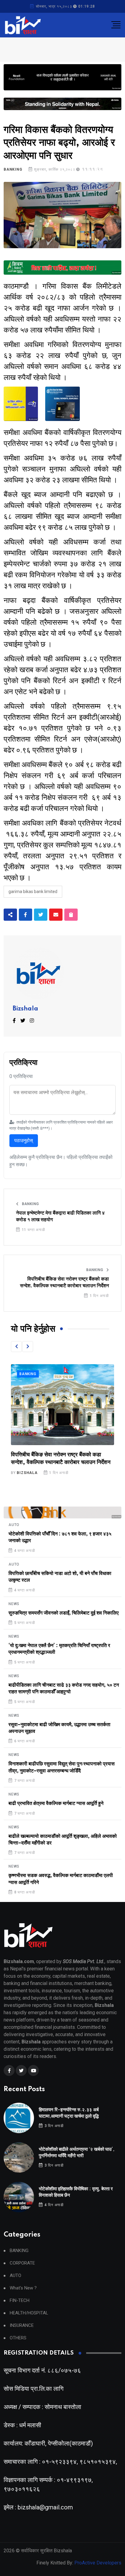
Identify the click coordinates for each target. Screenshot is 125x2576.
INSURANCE (22, 2326)
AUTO (14, 1525)
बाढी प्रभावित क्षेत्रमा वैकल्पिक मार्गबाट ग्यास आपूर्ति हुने (56, 1803)
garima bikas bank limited (33, 892)
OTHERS (18, 2338)
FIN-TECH (20, 2301)
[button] (16, 1347)
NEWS (14, 1604)
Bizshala (25, 1009)
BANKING (13, 169)
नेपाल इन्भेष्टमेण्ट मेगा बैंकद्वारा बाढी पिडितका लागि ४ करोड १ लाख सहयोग (60, 1216)
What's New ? (23, 2288)
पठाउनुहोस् (24, 1140)
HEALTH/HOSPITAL (29, 2313)
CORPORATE (22, 2263)
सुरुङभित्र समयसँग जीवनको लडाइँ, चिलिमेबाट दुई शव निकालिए (64, 1613)
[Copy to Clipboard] (71, 915)
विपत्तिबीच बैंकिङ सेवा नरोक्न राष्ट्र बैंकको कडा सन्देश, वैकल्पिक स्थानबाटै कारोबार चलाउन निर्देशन (64, 1282)
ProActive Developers (98, 2563)
